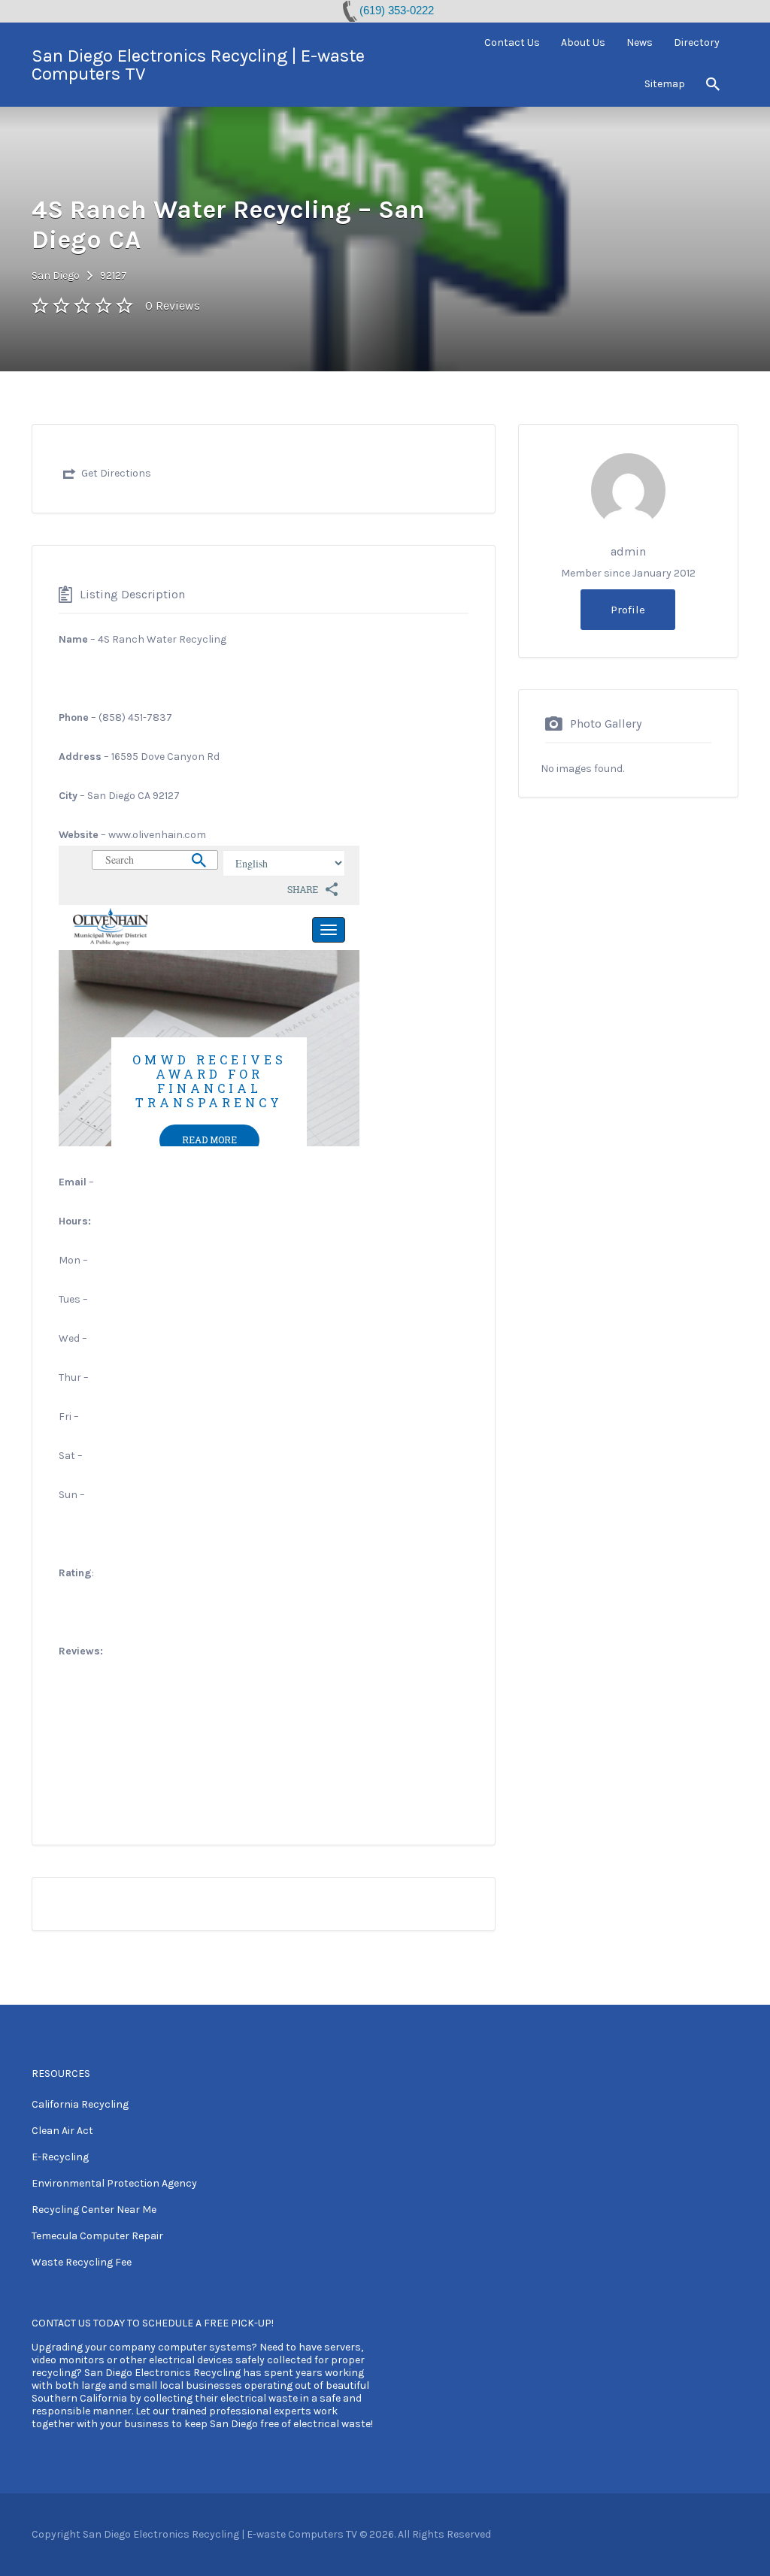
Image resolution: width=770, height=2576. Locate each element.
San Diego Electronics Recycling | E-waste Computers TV (198, 65)
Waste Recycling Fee (82, 2262)
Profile (628, 610)
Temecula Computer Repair (97, 2236)
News (640, 42)
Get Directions (116, 473)
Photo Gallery (606, 723)
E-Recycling (60, 2157)
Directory (697, 42)
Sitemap (665, 84)
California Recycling (80, 2104)
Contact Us (512, 42)
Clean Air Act (62, 2131)
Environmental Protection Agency (114, 2183)
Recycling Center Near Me (94, 2210)
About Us (583, 42)
